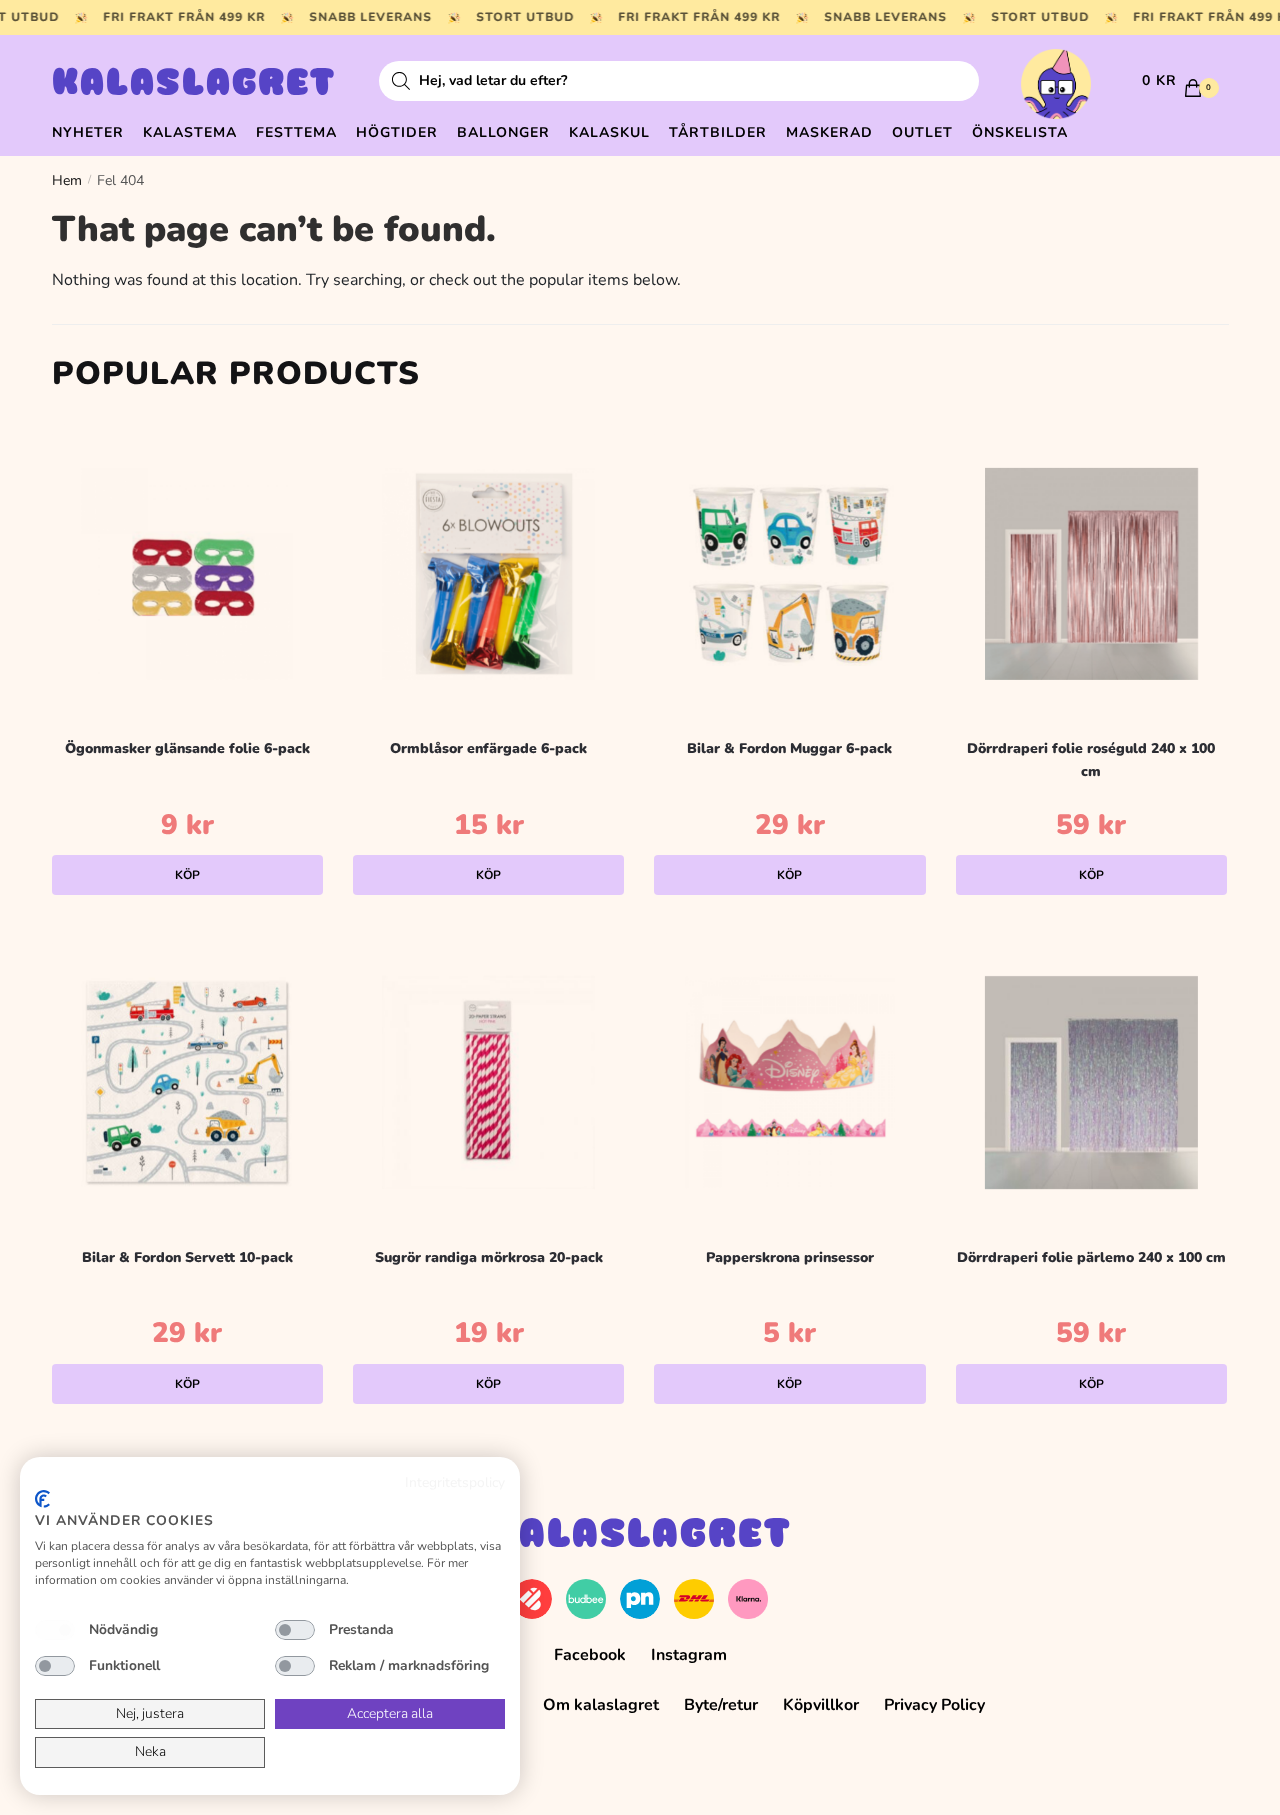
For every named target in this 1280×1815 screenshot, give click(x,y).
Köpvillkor (821, 1705)
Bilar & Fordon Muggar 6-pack (789, 748)
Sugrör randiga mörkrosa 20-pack (489, 1257)
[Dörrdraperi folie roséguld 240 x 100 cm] (1091, 574)
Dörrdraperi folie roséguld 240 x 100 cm (1091, 760)
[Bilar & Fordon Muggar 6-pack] (789, 574)
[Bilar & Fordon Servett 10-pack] (187, 1083)
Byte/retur (721, 1705)
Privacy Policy (934, 1705)
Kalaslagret (194, 85)
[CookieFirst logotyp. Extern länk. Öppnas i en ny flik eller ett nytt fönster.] (42, 1499)
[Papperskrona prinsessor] (789, 1083)
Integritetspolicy (455, 1482)
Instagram (689, 1655)
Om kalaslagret (601, 1705)
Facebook (590, 1655)
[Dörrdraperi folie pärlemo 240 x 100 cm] (1091, 1083)
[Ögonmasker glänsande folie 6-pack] (187, 574)
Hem (67, 180)
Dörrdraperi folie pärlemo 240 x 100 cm (1091, 1257)
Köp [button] (187, 875)
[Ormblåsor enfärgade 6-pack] (488, 574)
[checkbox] (55, 1630)
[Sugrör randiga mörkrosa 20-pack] (488, 1083)
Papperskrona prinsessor (790, 1257)
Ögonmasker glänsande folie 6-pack (187, 748)
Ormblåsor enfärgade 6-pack (488, 748)
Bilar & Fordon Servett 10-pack (187, 1257)
